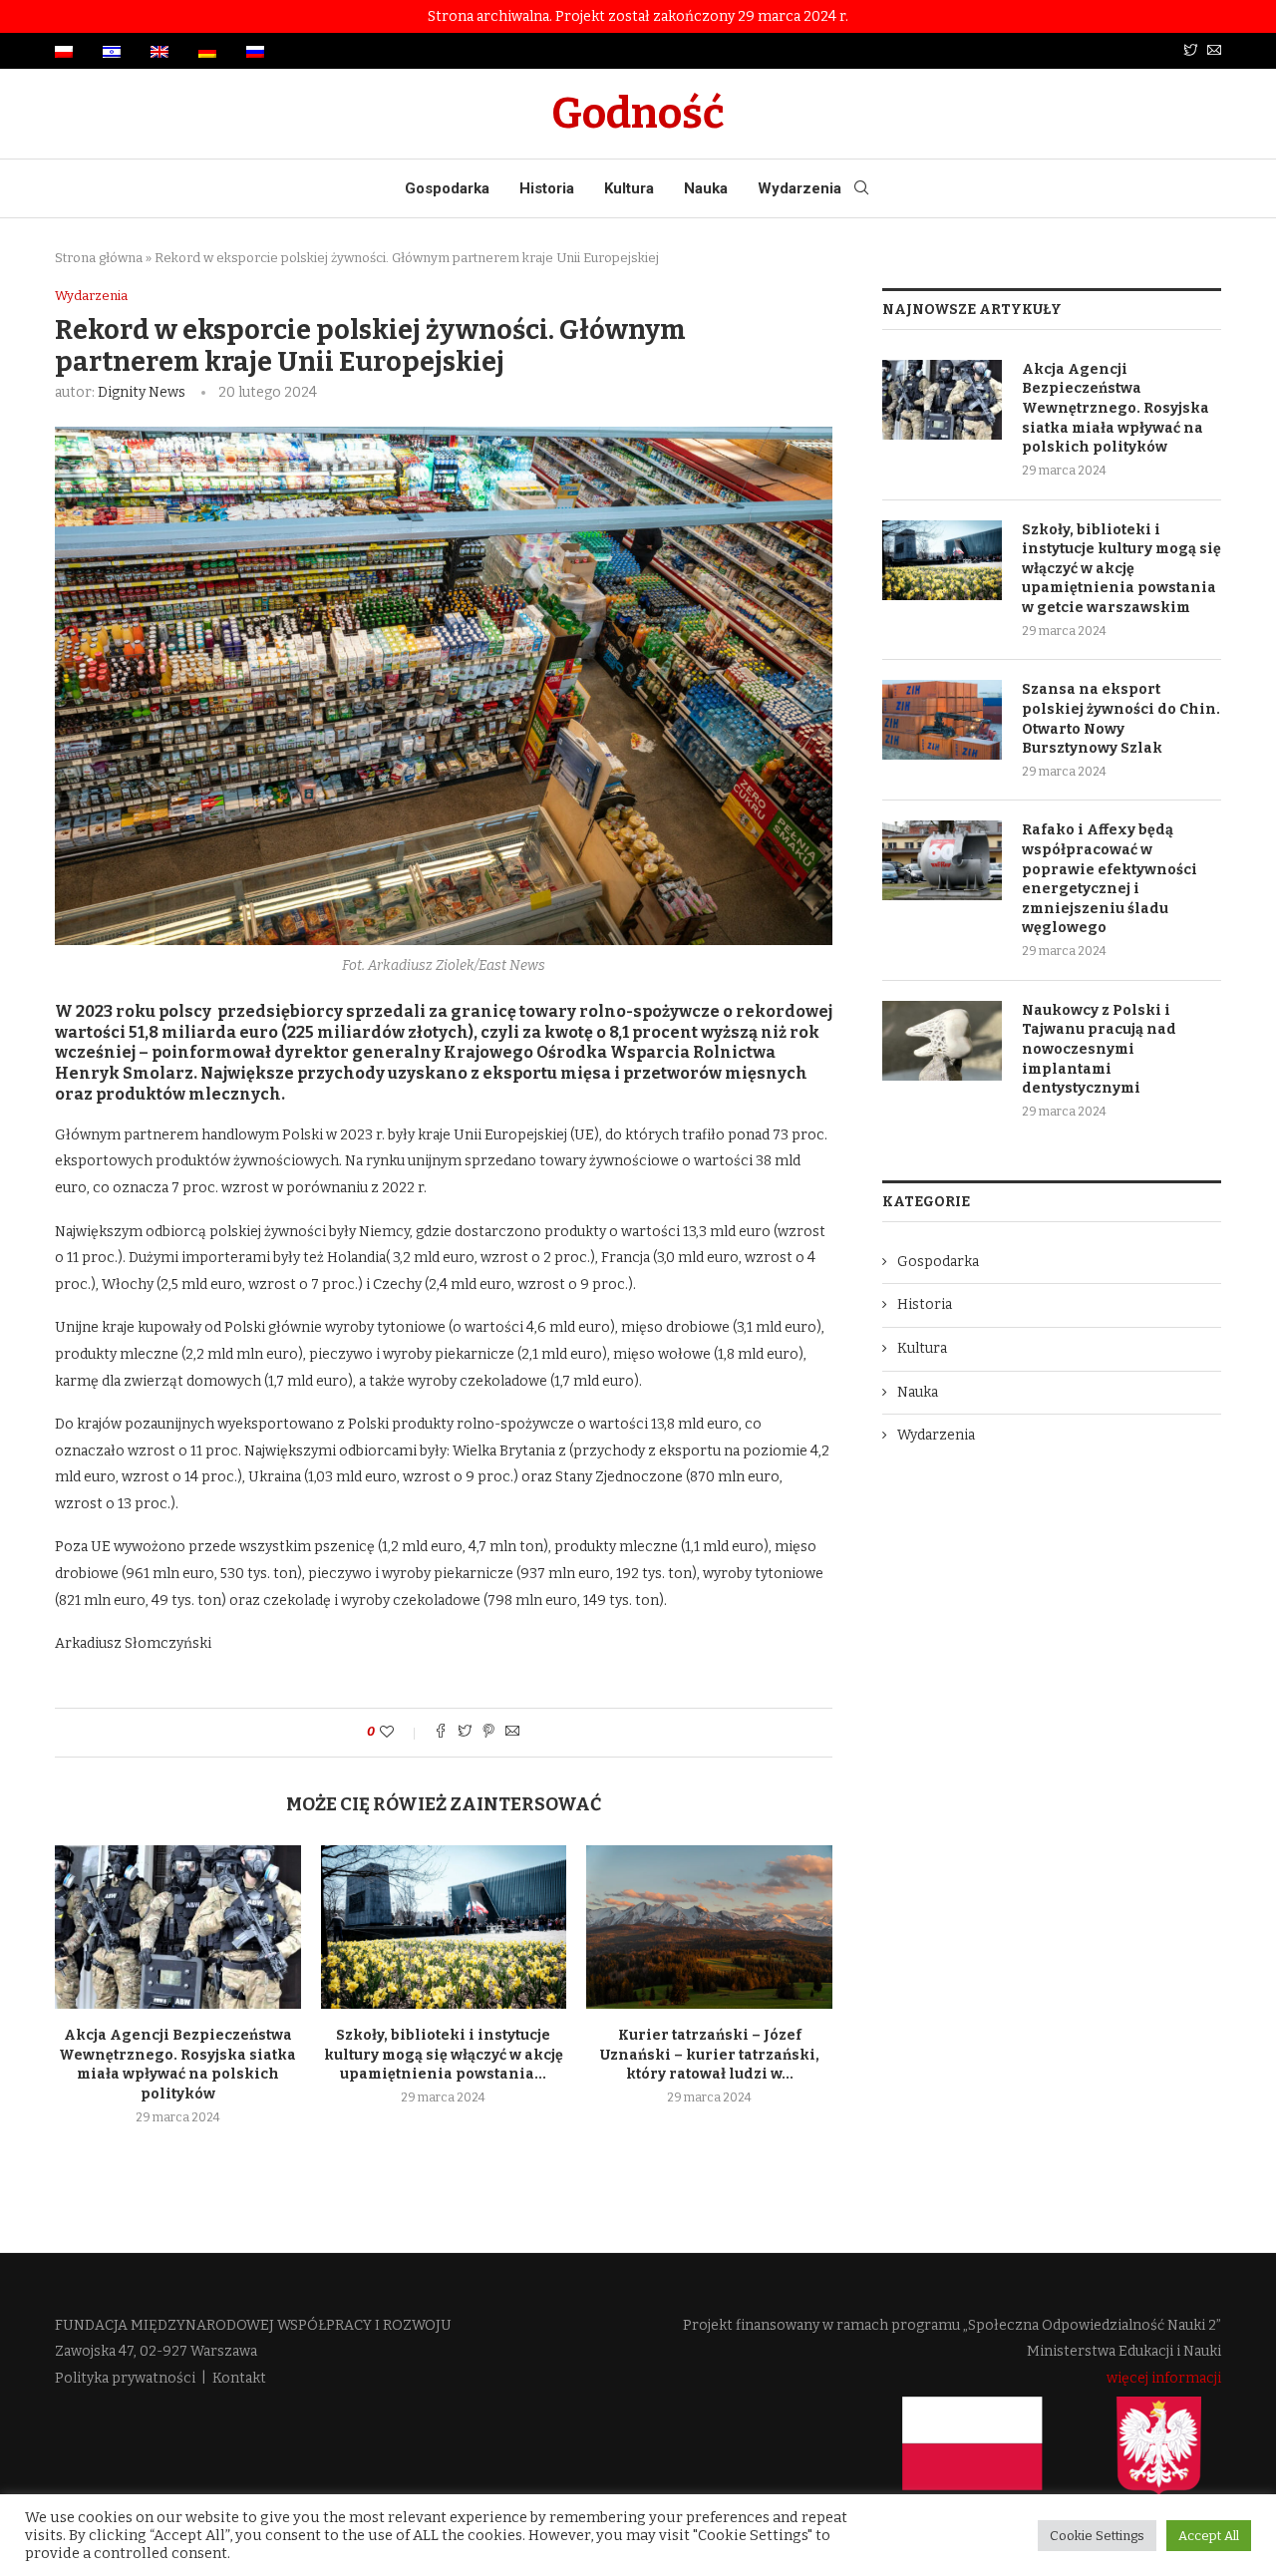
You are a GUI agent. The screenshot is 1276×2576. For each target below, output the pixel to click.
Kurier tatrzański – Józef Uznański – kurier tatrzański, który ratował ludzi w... (710, 2055)
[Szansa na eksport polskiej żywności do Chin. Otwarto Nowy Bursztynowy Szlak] (942, 720)
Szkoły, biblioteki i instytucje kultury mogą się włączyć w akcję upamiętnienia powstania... (444, 2055)
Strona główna (99, 258)
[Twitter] (1190, 51)
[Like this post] (400, 1732)
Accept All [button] (1209, 2536)
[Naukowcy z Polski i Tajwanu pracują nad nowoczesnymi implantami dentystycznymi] (942, 1041)
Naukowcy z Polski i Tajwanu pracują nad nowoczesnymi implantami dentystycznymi (1099, 1049)
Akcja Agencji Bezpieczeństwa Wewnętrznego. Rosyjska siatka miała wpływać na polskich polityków (1116, 408)
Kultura (629, 188)
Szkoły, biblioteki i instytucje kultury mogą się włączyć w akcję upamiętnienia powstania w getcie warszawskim (1121, 569)
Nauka (706, 188)
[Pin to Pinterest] (488, 1733)
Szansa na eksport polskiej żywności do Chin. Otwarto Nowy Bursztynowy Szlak (1121, 719)
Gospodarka (447, 188)
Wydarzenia (799, 188)
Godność (638, 114)
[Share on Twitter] (465, 1733)
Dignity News (142, 392)
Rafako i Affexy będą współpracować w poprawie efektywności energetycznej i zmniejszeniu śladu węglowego (1110, 879)
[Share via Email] (512, 1733)
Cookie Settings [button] (1097, 2536)
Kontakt (239, 2378)
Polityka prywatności (125, 2378)
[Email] (1214, 51)
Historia (547, 188)
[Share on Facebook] (441, 1733)
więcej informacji (1164, 2378)
